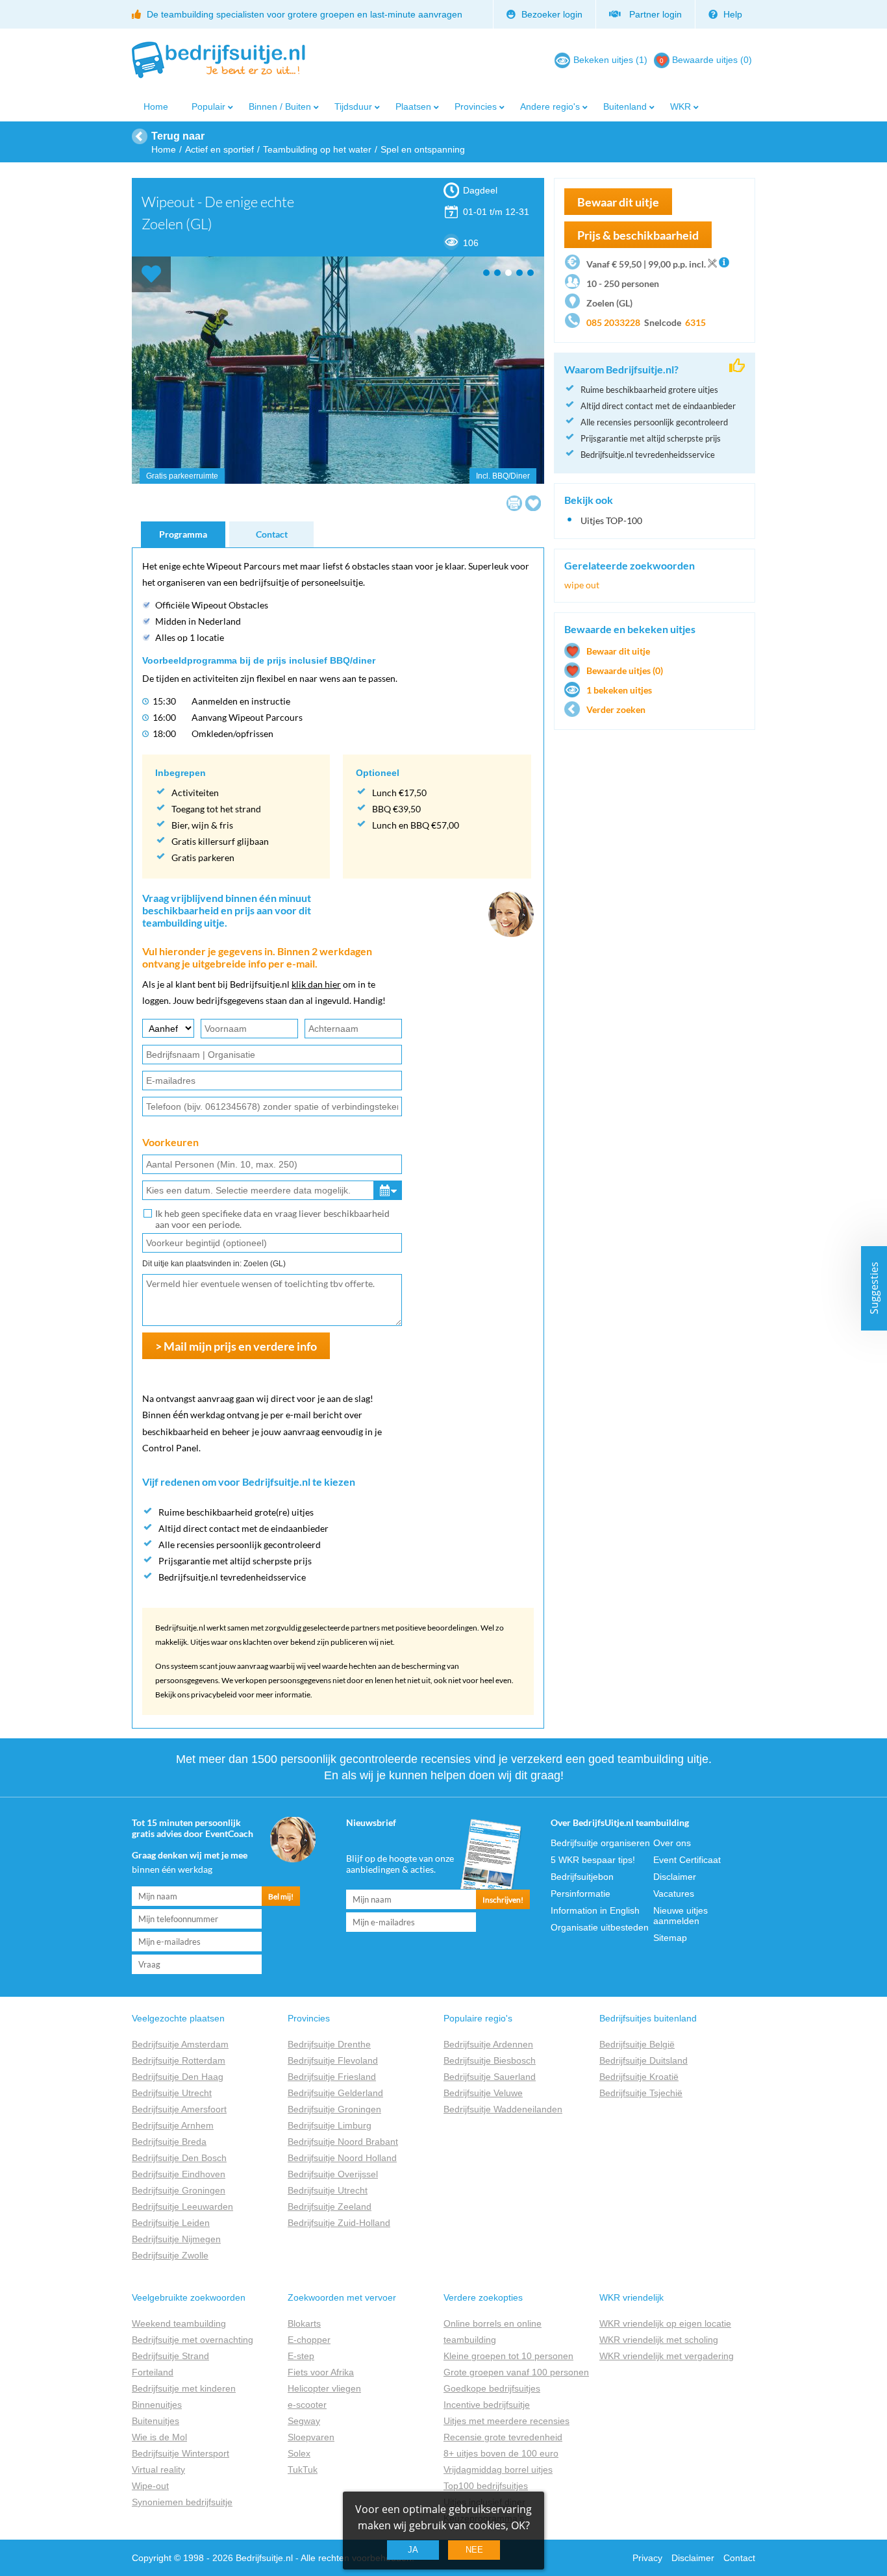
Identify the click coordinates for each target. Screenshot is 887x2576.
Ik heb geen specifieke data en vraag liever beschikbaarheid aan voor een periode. (272, 1219)
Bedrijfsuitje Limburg (330, 2125)
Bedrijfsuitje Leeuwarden (182, 2207)
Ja (413, 2550)
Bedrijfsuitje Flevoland (333, 2060)
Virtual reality (158, 2470)
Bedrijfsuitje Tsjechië (641, 2093)
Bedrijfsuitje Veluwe (483, 2093)
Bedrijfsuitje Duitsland (643, 2060)
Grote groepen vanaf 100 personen (516, 2372)
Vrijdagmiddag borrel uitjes (498, 2470)
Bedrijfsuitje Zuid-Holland (339, 2223)
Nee (474, 2550)
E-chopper (309, 2340)
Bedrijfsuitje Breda (169, 2142)
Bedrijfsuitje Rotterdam (179, 2060)
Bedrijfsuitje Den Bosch (179, 2158)
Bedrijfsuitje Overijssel (333, 2174)
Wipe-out (150, 2486)
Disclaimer (675, 1877)
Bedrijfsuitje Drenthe (329, 2044)
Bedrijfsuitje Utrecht (172, 2093)
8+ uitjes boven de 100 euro (501, 2453)
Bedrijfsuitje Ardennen (488, 2044)
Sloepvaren (311, 2437)
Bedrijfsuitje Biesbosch (490, 2060)
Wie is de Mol (159, 2437)
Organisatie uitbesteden (600, 1927)
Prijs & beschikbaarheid (638, 235)
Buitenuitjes (156, 2421)
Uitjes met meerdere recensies (506, 2421)
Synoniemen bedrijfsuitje (182, 2502)
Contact (272, 534)
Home (156, 106)
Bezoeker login (551, 14)
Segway (304, 2421)
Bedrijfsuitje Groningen (179, 2190)
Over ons (672, 1843)
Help (731, 14)
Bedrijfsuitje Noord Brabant (343, 2142)
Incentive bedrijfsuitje (487, 2405)
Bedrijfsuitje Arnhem (173, 2125)
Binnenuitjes (157, 2405)
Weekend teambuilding (179, 2323)
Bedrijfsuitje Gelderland (335, 2093)
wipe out (582, 585)
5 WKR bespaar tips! (593, 1860)
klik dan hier (316, 984)
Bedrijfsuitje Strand (170, 2356)
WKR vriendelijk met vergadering (667, 2356)
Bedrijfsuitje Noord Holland (342, 2158)
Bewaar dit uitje (618, 651)
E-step (301, 2356)
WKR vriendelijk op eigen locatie (665, 2323)
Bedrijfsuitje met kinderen (184, 2388)
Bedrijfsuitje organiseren (600, 1843)
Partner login (653, 14)
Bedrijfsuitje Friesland (332, 2077)
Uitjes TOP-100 (611, 520)
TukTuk (303, 2470)
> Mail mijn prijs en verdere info (236, 1346)
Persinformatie (581, 1894)
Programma (183, 534)
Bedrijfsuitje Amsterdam (180, 2044)
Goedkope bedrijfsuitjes (492, 2388)
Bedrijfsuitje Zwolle (170, 2255)
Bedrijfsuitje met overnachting (193, 2340)
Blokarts (304, 2323)
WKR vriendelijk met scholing (659, 2340)
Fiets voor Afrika (321, 2372)
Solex (299, 2453)
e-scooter (307, 2405)
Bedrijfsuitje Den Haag (178, 2077)
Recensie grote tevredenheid (503, 2437)
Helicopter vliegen (324, 2388)
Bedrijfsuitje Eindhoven (179, 2174)
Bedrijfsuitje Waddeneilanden (503, 2109)
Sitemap (670, 1938)
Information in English (595, 1910)
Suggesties (874, 1288)
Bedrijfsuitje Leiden (171, 2223)
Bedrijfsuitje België (637, 2044)
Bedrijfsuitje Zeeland (330, 2207)
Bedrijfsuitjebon (582, 1877)
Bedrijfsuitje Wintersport (181, 2453)
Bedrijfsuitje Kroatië (639, 2077)
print (514, 503)
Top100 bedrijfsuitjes (486, 2486)
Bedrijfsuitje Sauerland (490, 2077)
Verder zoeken (616, 709)
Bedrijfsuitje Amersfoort (179, 2109)
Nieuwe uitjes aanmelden (681, 1916)
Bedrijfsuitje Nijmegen (176, 2239)
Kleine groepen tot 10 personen (508, 2356)
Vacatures (674, 1894)
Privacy (647, 2558)
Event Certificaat (687, 1860)
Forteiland (153, 2372)
